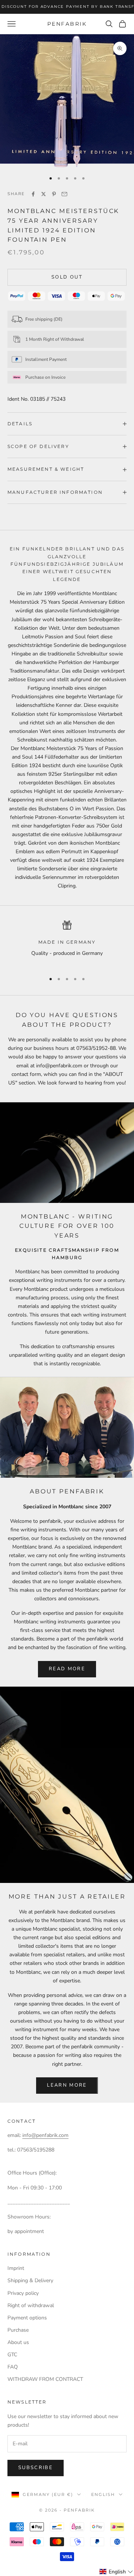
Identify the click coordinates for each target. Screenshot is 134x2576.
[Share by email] (64, 194)
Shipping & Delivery (30, 2280)
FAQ (13, 2367)
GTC (12, 2355)
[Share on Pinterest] (54, 194)
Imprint (16, 2268)
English (103, 2494)
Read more (67, 1669)
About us (18, 2342)
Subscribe (36, 2468)
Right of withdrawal (31, 2305)
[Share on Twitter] (44, 194)
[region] (67, 944)
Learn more (67, 2085)
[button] (116, 2572)
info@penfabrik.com (45, 2135)
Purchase (18, 2330)
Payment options (27, 2318)
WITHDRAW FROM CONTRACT (45, 2379)
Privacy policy (23, 2293)
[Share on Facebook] (33, 194)
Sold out (67, 277)
